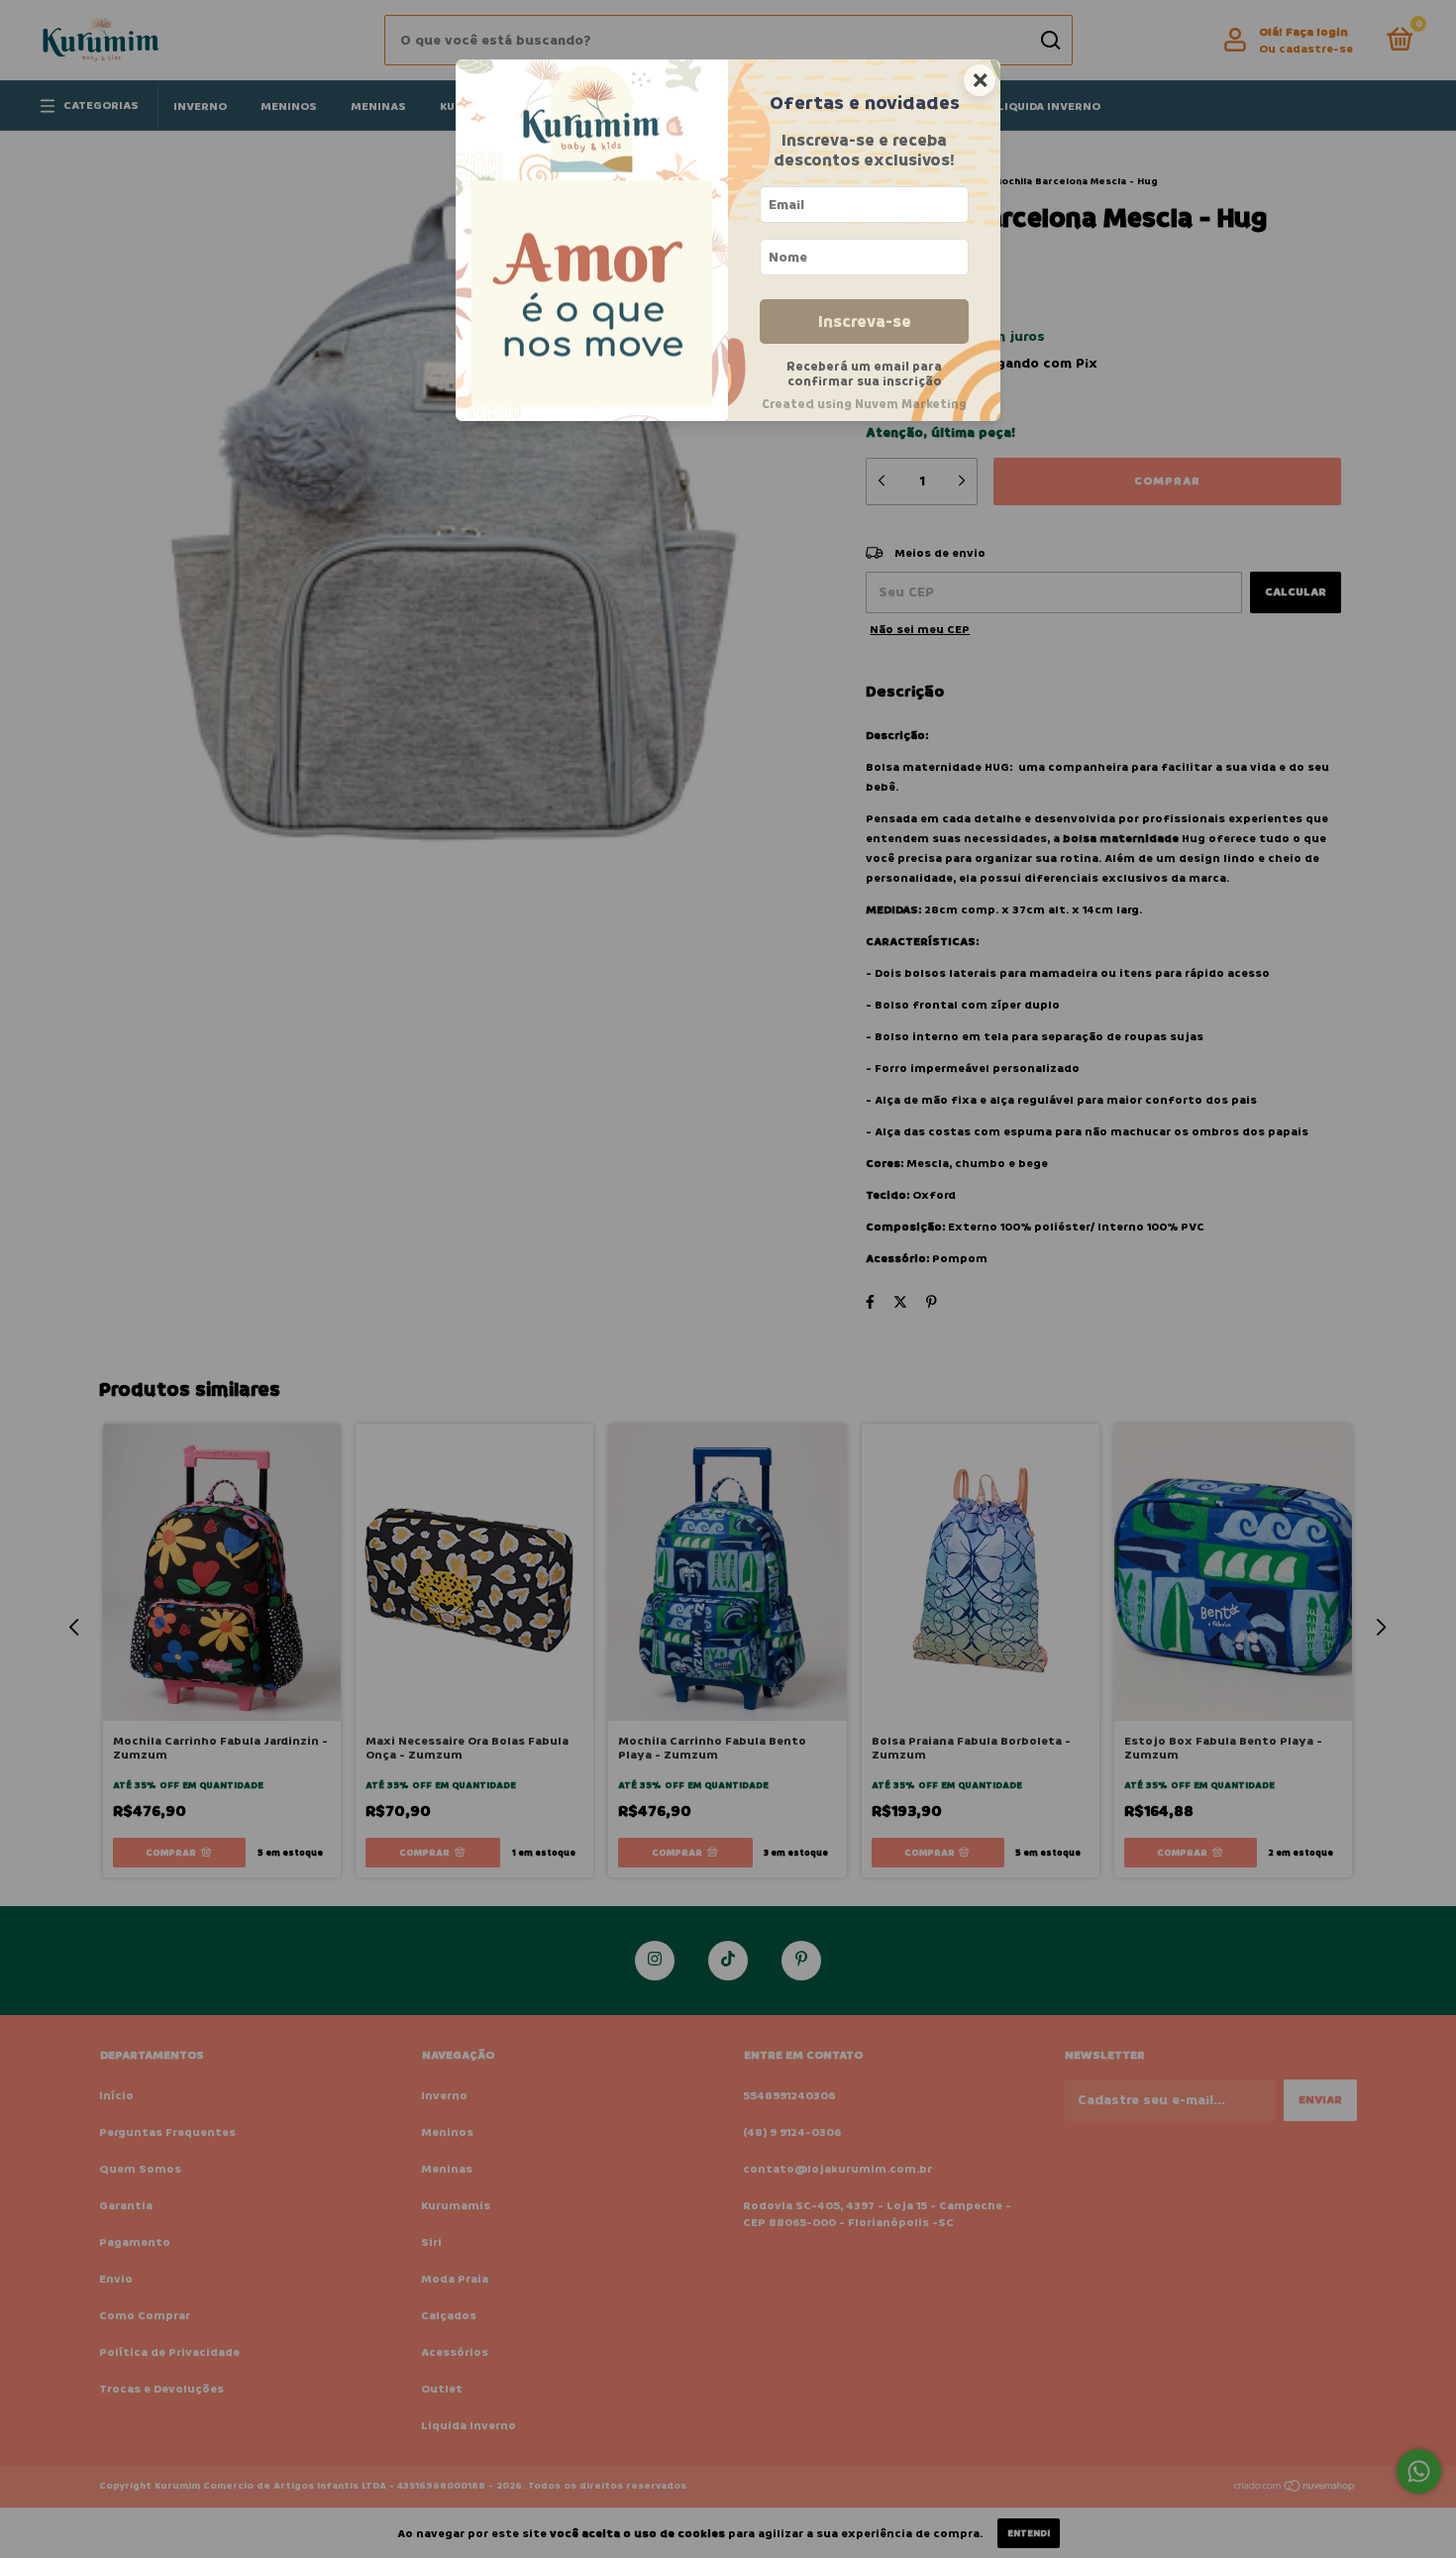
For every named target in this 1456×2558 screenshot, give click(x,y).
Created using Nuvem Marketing (864, 404)
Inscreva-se (865, 321)
